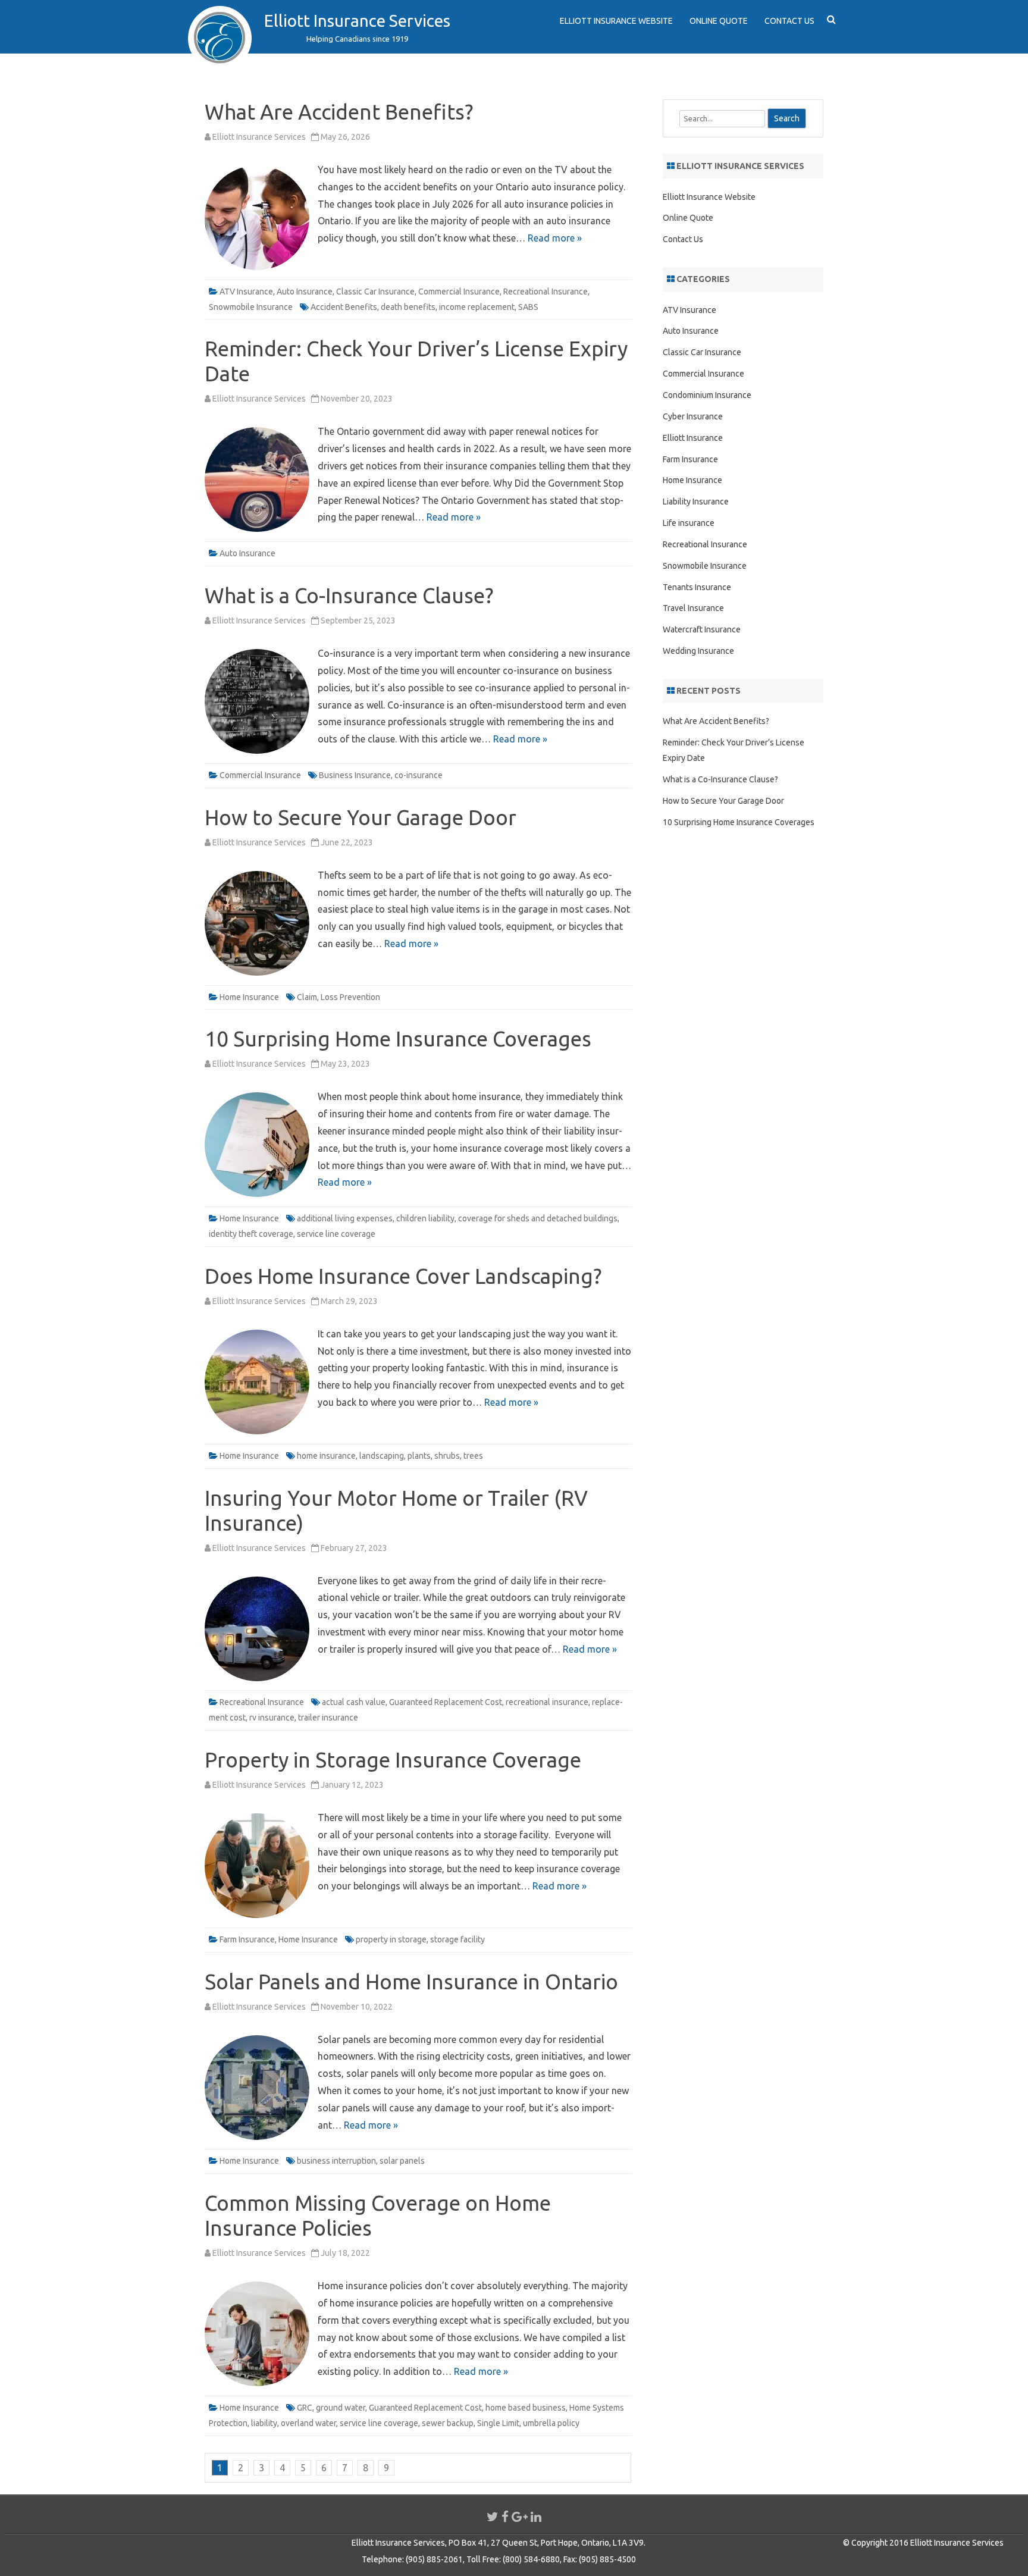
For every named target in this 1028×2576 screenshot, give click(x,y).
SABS (528, 307)
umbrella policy (551, 2423)
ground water (341, 2408)
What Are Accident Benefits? (339, 112)
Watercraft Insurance (702, 629)
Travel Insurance (693, 608)
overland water (308, 2423)
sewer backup (448, 2423)
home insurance (326, 1456)
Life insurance (689, 523)
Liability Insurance (696, 502)
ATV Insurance (246, 292)
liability (264, 2423)
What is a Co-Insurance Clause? (349, 596)
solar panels (402, 2161)
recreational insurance (547, 1702)
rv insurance (272, 1718)
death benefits (408, 307)
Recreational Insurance (546, 292)
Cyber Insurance (693, 416)
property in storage (391, 1939)
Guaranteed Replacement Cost (446, 1702)
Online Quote (719, 21)
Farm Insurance (247, 1939)
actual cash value (354, 1702)
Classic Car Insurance (375, 292)
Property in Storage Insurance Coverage (393, 1760)
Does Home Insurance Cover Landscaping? (403, 1276)
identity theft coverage (251, 1234)
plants (419, 1456)
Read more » (555, 238)
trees (473, 1456)
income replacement (477, 307)
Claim (307, 997)
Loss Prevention (350, 997)
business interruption (336, 2161)
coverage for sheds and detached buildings (538, 1218)
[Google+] (520, 2517)
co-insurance (419, 775)
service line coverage (336, 1234)
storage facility (457, 1939)
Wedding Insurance (698, 651)
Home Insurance (249, 997)
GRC (305, 2408)
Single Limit (498, 2423)
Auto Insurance (305, 292)
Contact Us (789, 21)
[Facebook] (505, 2517)
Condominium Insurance (707, 395)
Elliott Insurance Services (357, 21)
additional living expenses (345, 1218)
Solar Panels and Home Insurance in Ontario (411, 1982)
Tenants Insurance (697, 587)
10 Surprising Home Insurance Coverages (398, 1039)
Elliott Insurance (693, 438)
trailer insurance (328, 1718)
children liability (425, 1218)
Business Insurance (355, 775)
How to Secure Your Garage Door (361, 817)
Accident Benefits (344, 307)
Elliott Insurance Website (616, 21)
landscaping (382, 1456)
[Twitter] (493, 2517)
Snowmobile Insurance (251, 307)
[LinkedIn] (536, 2517)
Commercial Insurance (459, 292)
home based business (526, 2408)
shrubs (447, 1456)
